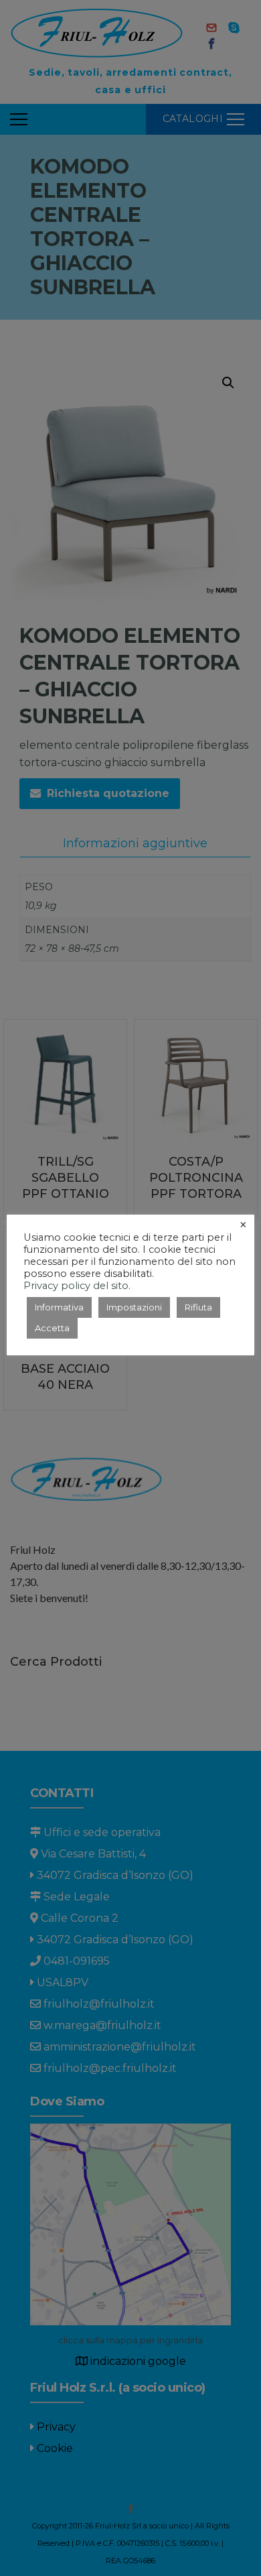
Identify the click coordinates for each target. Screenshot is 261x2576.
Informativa (59, 1307)
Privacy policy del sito (76, 1286)
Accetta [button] (52, 1328)
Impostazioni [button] (134, 1307)
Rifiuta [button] (198, 1307)
